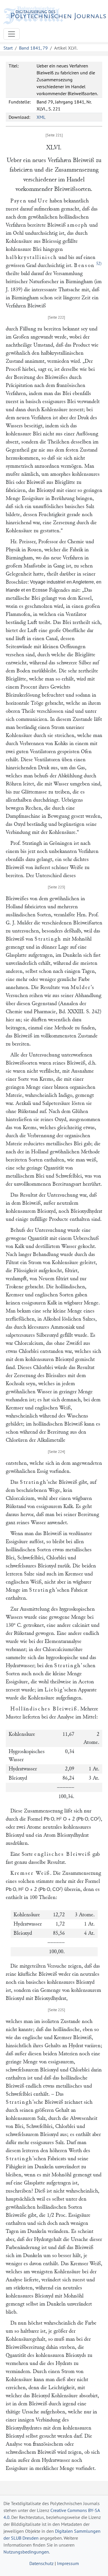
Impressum (68, 2563)
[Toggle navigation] (12, 34)
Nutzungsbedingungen (26, 2552)
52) (99, 264)
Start (8, 48)
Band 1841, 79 (33, 48)
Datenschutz (41, 2563)
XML (41, 117)
